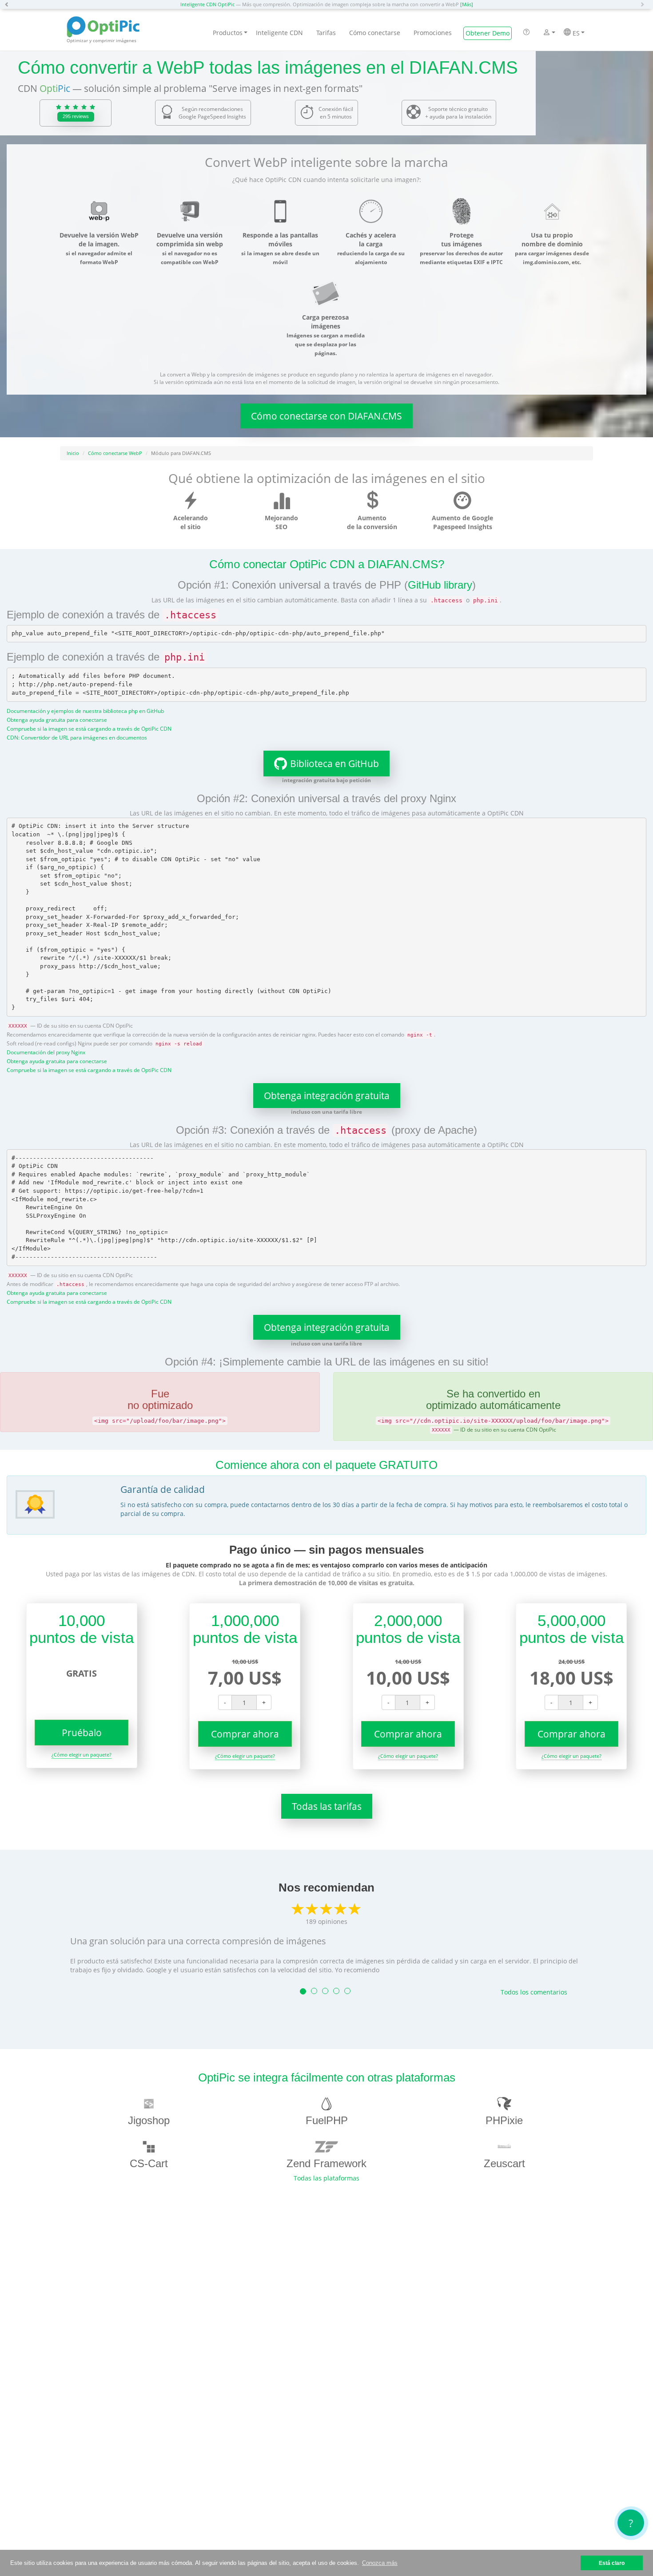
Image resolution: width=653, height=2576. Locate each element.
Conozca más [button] (380, 2563)
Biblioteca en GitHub (334, 764)
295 (76, 116)
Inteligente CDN (279, 33)
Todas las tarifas (327, 1806)
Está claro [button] (612, 2563)
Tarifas (326, 33)
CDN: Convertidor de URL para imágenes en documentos (77, 737)
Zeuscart (504, 2163)
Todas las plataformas (326, 2178)
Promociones (433, 33)
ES (575, 33)
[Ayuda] (526, 33)
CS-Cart (149, 2163)
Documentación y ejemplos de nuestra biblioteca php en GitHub (85, 711)
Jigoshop (149, 2120)
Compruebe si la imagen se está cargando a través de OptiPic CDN (89, 728)
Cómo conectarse (375, 33)
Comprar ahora (245, 1734)
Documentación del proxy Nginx (46, 1052)
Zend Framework (326, 2163)
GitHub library (440, 585)
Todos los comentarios (534, 1992)
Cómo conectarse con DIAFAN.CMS (326, 416)
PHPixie (504, 2120)
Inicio (73, 453)
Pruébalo (82, 1733)
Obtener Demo (488, 33)
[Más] (467, 4)
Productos (228, 33)
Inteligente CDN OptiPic (207, 4)
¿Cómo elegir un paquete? (82, 1755)
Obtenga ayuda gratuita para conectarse (57, 720)
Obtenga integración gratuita (327, 1096)
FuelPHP (327, 2120)
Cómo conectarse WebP (115, 453)
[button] (9, 4)
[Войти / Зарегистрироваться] (547, 33)
